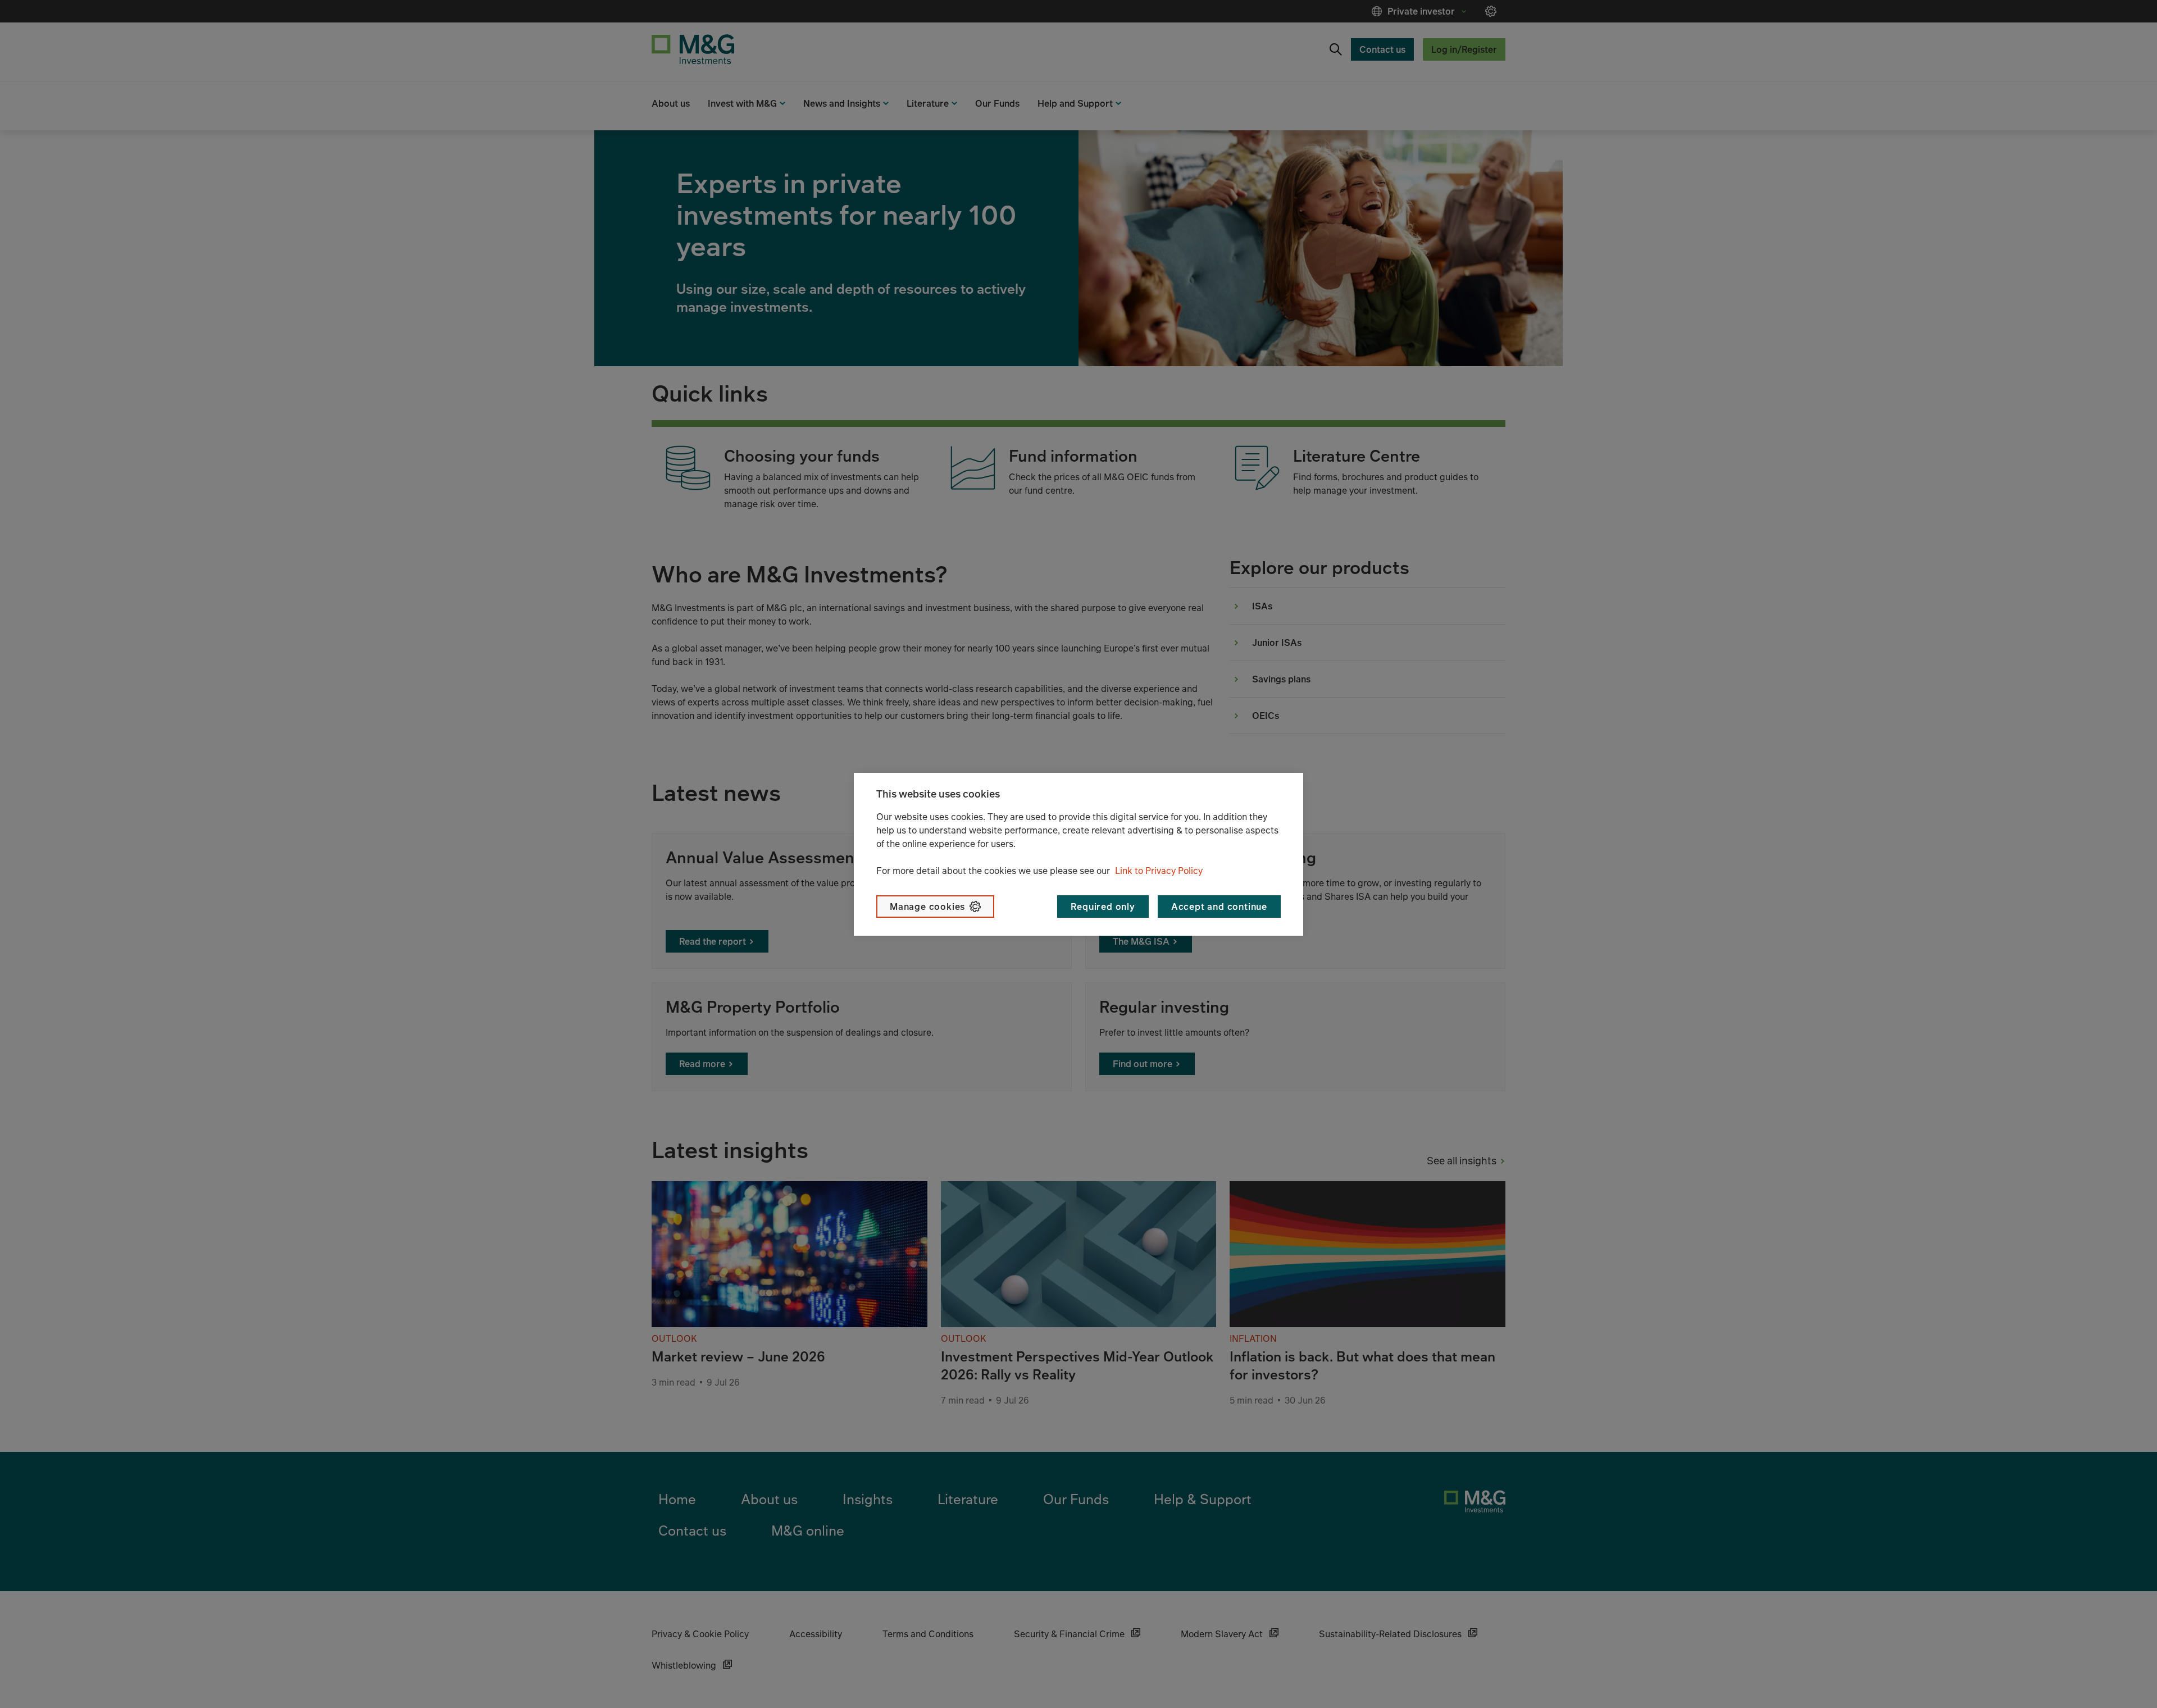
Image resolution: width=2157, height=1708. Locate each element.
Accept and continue (1219, 907)
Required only (1103, 907)
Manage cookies (927, 907)
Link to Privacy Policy (1159, 871)
